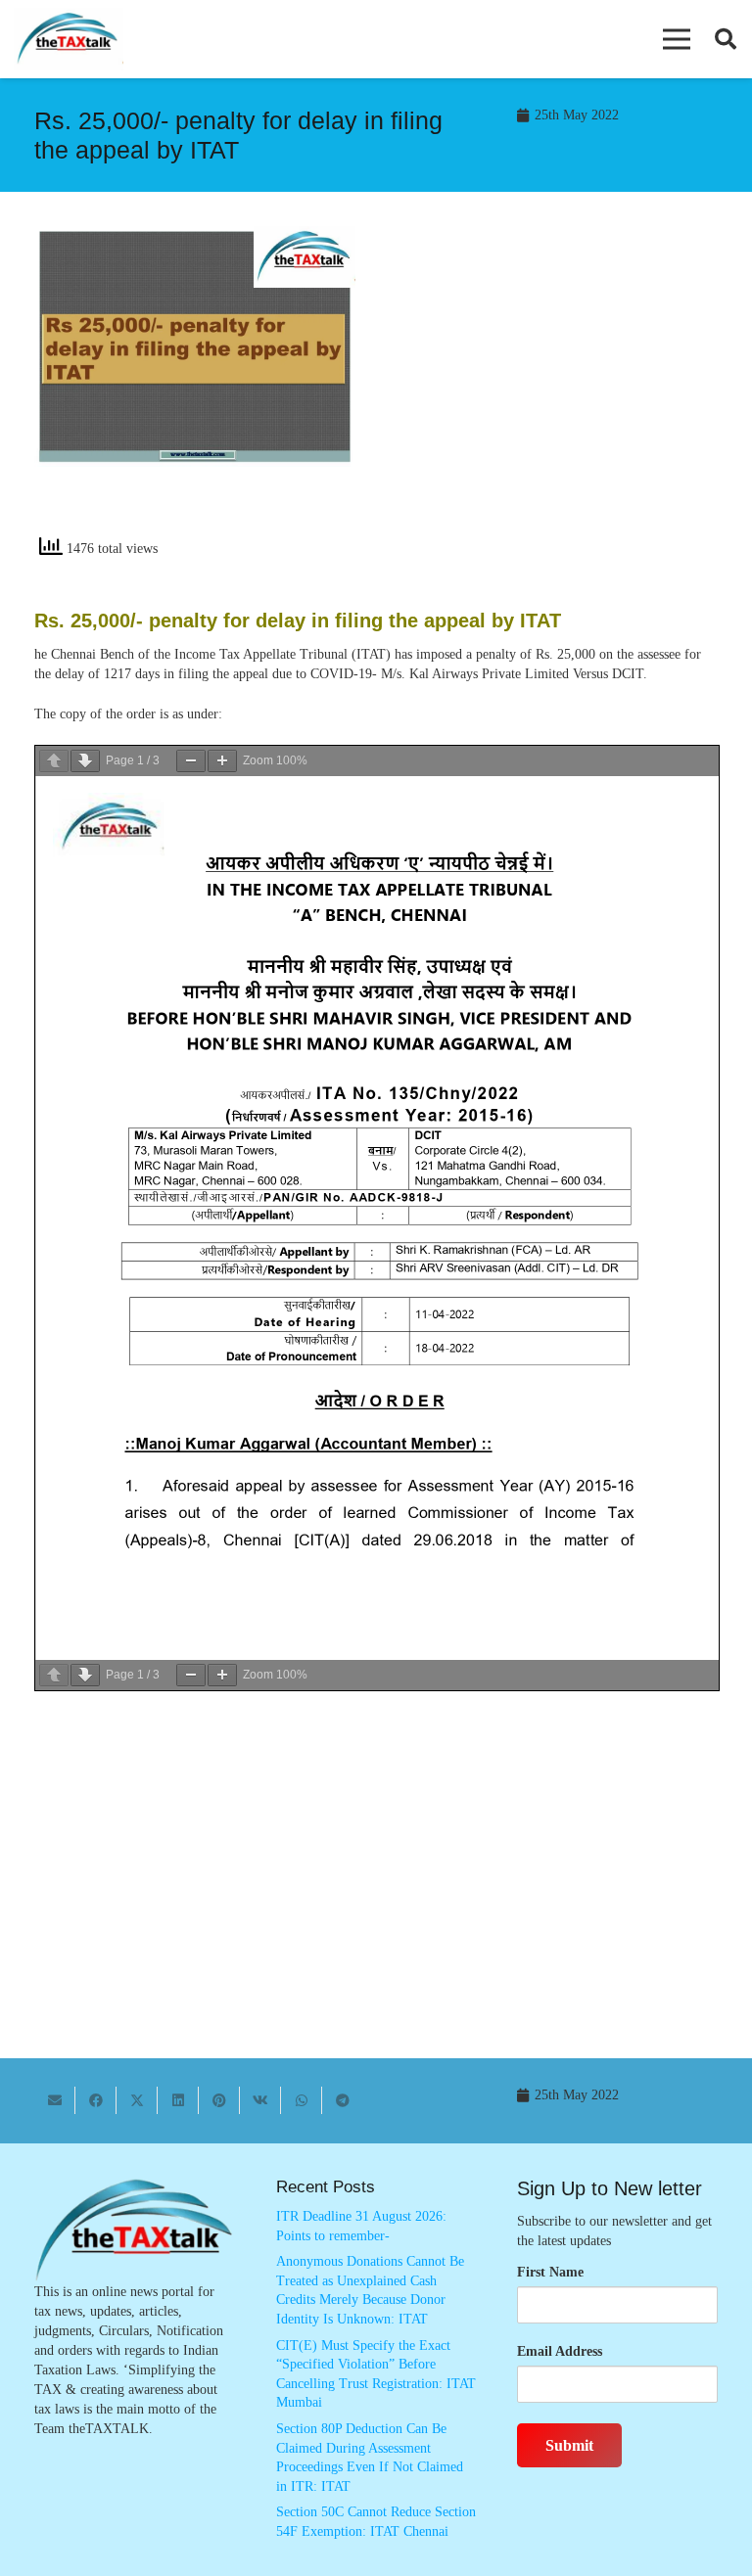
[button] (677, 39)
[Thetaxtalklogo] (69, 40)
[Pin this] (219, 2100)
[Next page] (85, 761)
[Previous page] (54, 761)
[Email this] (55, 2100)
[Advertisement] (557, 388)
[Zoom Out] (191, 761)
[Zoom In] (222, 761)
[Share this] (96, 2100)
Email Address (560, 2351)
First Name (550, 2272)
